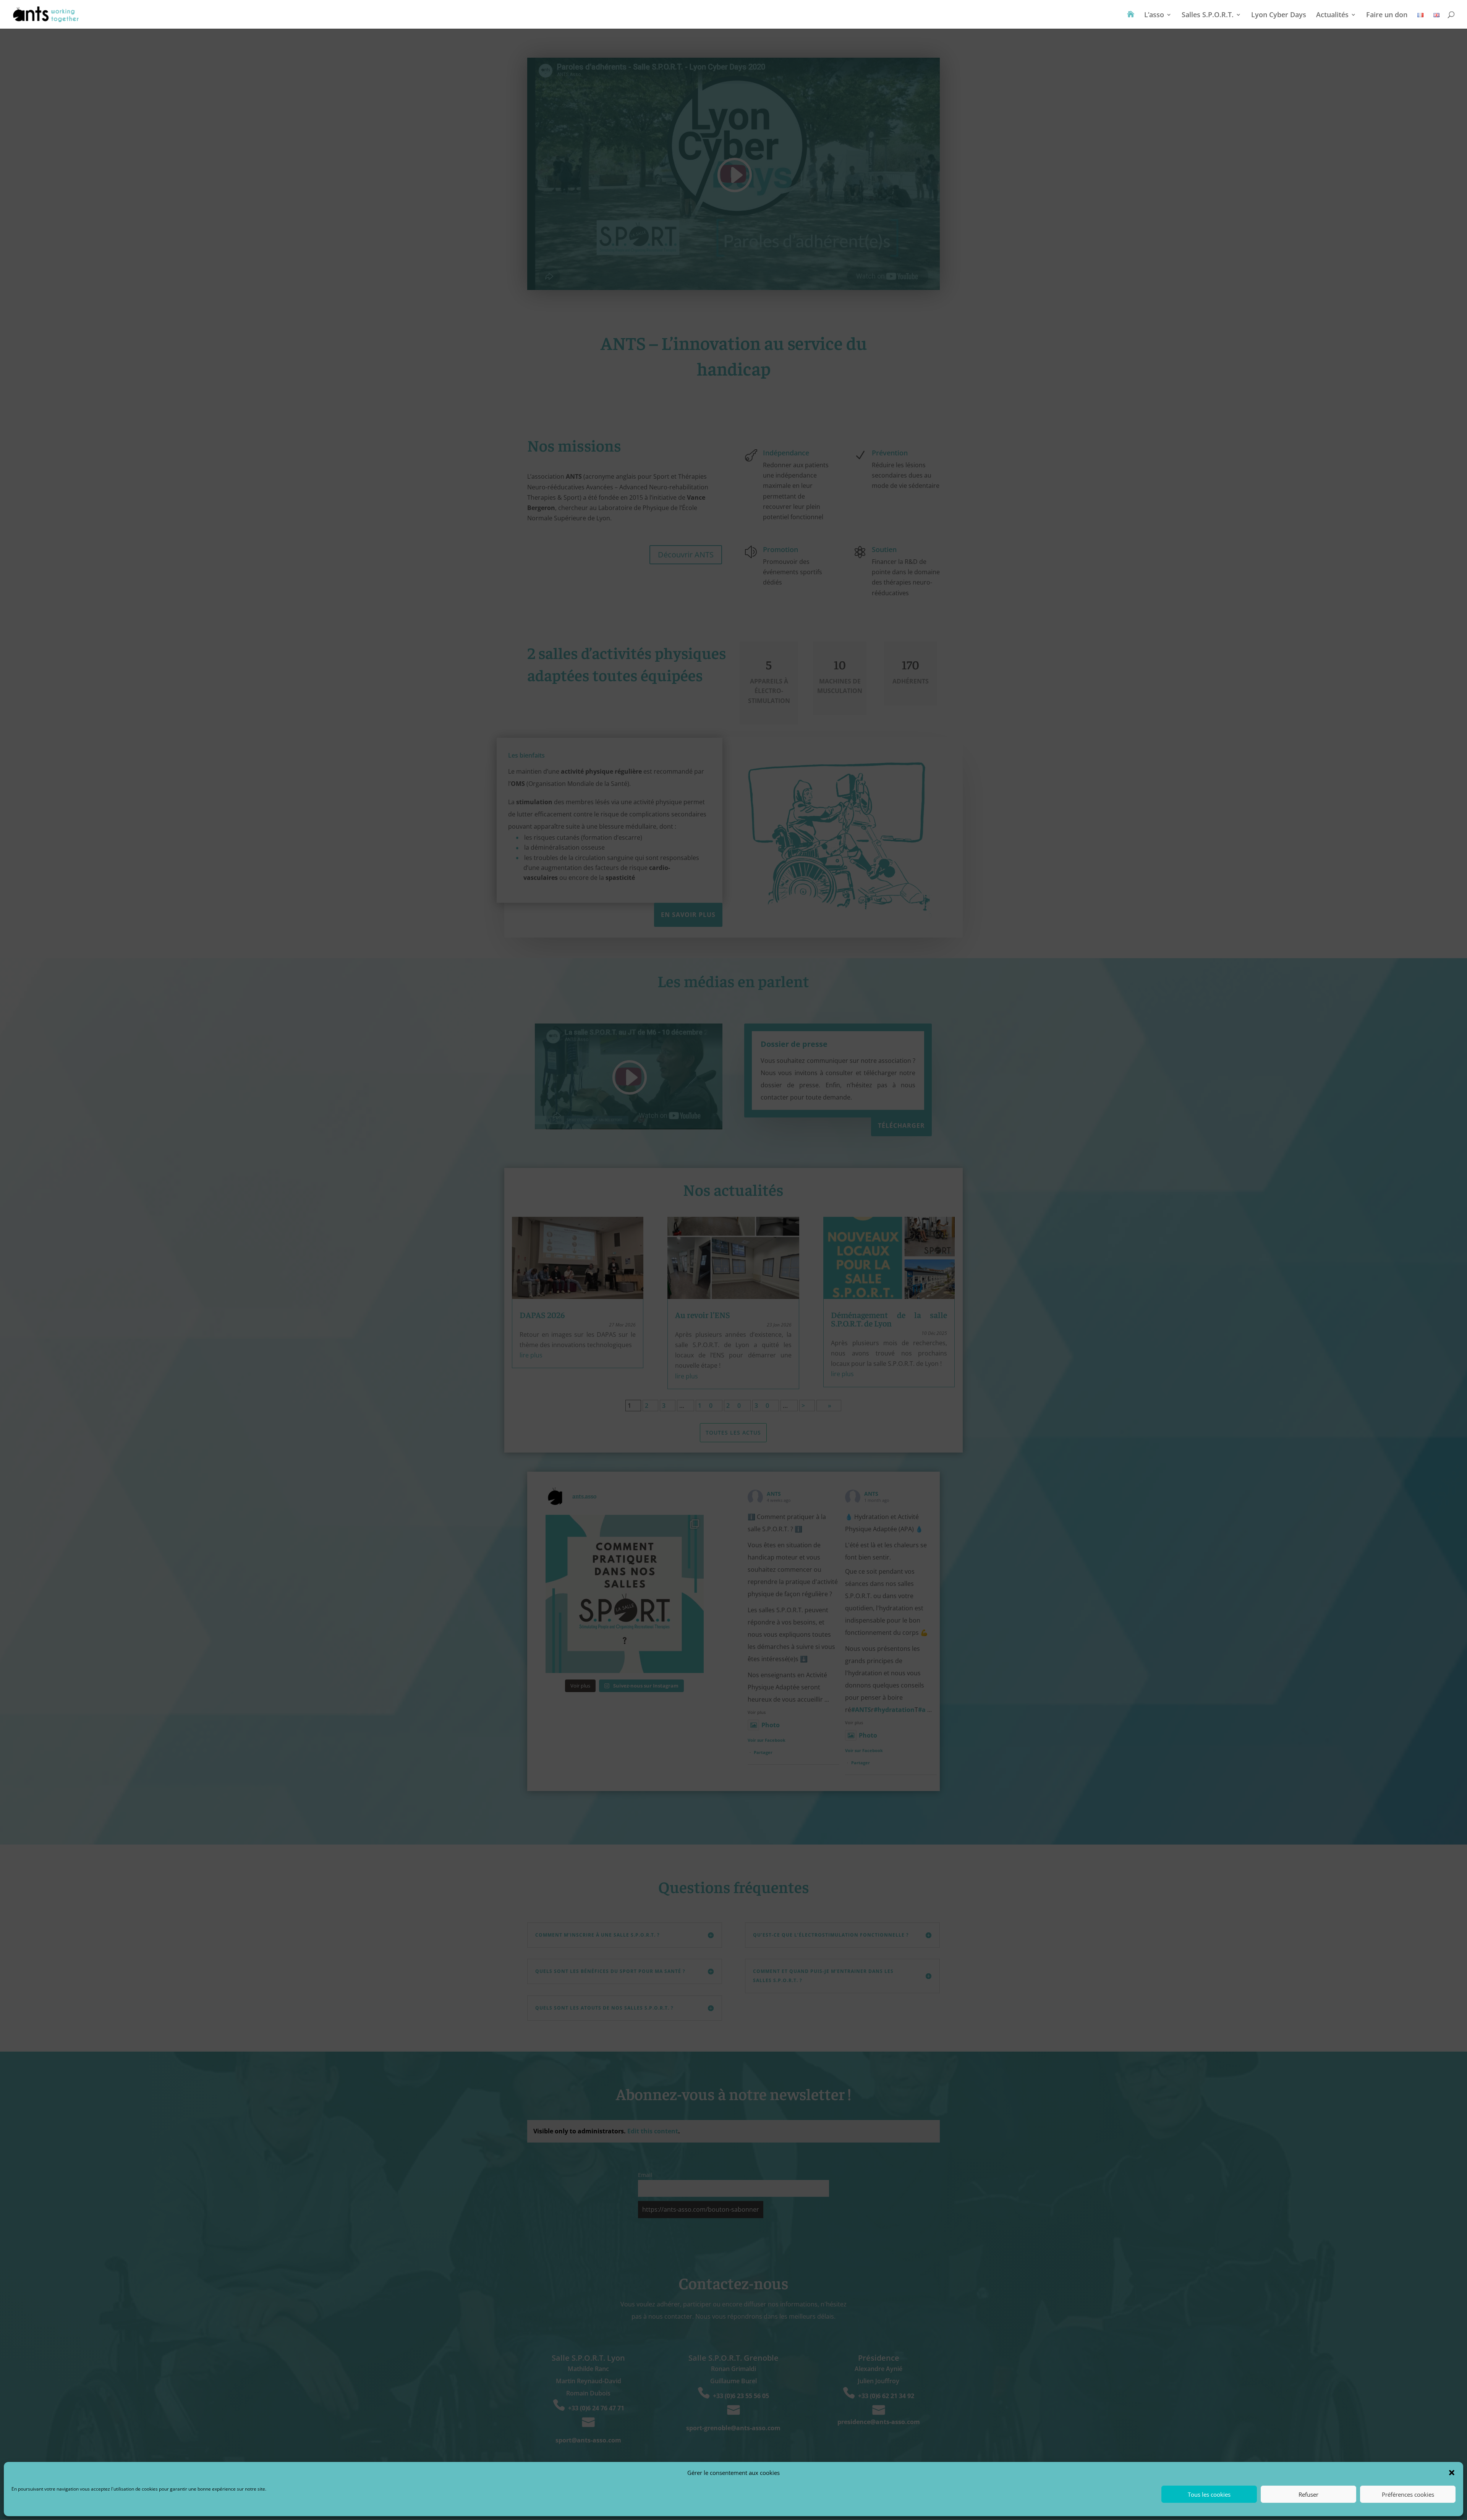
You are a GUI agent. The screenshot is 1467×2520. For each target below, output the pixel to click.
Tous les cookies (1209, 2494)
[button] (1452, 2473)
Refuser (1308, 2494)
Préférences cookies (1408, 2494)
